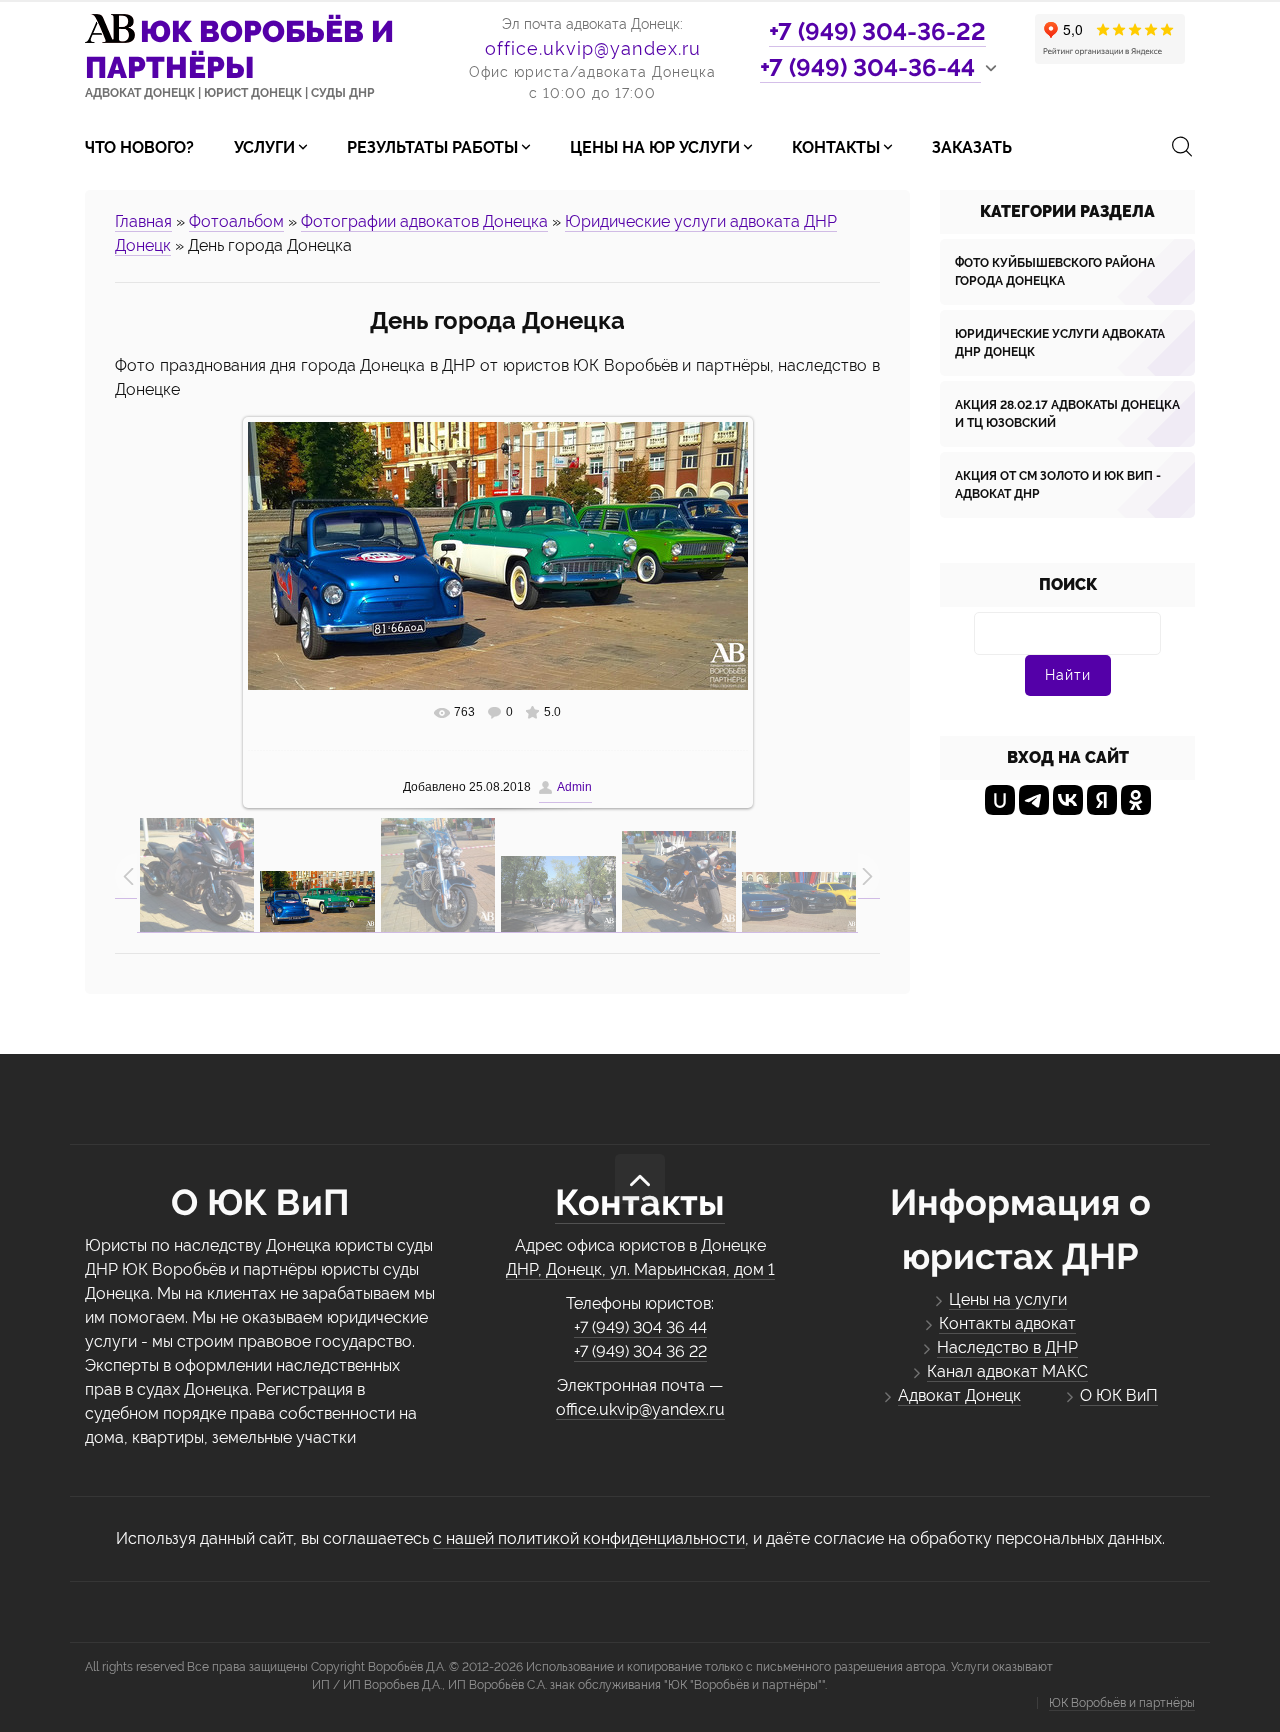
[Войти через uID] (1000, 800)
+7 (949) (877, 31)
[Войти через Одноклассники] (1136, 800)
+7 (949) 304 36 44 (640, 1327)
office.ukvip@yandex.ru (593, 48)
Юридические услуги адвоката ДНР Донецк (1060, 343)
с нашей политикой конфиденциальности (589, 1538)
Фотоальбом (236, 221)
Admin (574, 787)
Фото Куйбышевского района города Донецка (1055, 272)
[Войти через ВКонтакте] (1068, 800)
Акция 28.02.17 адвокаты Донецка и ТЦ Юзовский (1067, 414)
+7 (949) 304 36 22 (640, 1351)
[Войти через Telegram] (1034, 800)
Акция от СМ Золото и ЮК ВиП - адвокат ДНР (1058, 485)
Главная (143, 221)
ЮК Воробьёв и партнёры (1122, 1703)
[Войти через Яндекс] (1102, 800)
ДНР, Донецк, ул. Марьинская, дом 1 (640, 1269)
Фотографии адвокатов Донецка (424, 221)
